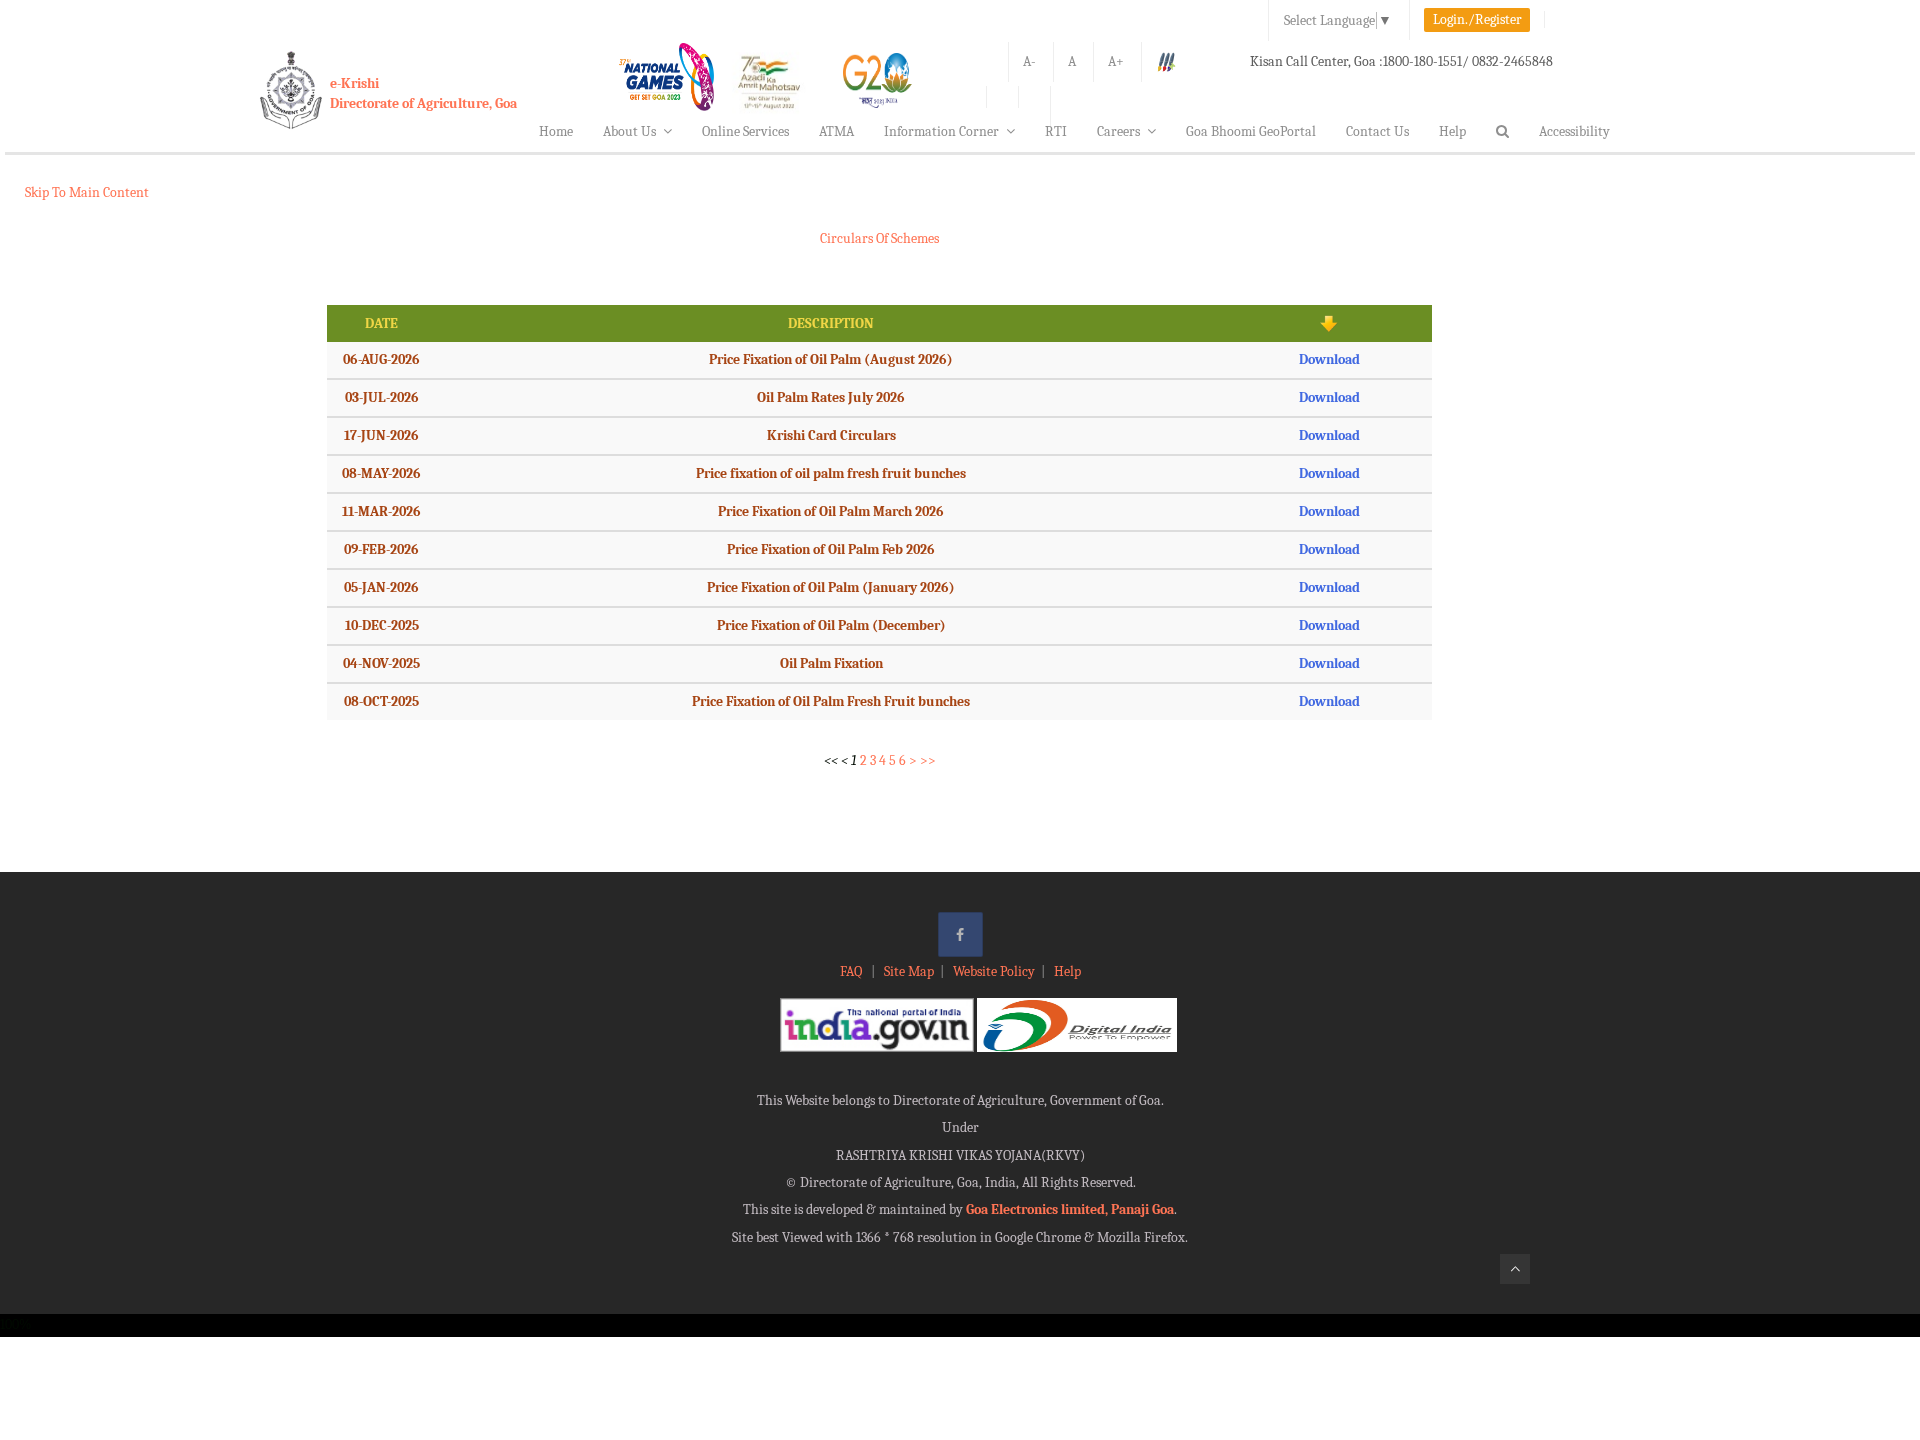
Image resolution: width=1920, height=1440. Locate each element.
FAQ (852, 971)
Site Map (909, 971)
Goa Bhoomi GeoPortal (1251, 131)
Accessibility (1574, 131)
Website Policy (994, 971)
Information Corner (941, 131)
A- (1029, 61)
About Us (629, 131)
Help (1452, 131)
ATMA (836, 131)
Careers (1118, 131)
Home (556, 131)
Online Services (745, 131)
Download (1329, 359)
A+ (1116, 61)
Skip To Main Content (87, 192)
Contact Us (1377, 131)
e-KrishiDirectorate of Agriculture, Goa (423, 93)
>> (928, 760)
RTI (1056, 131)
